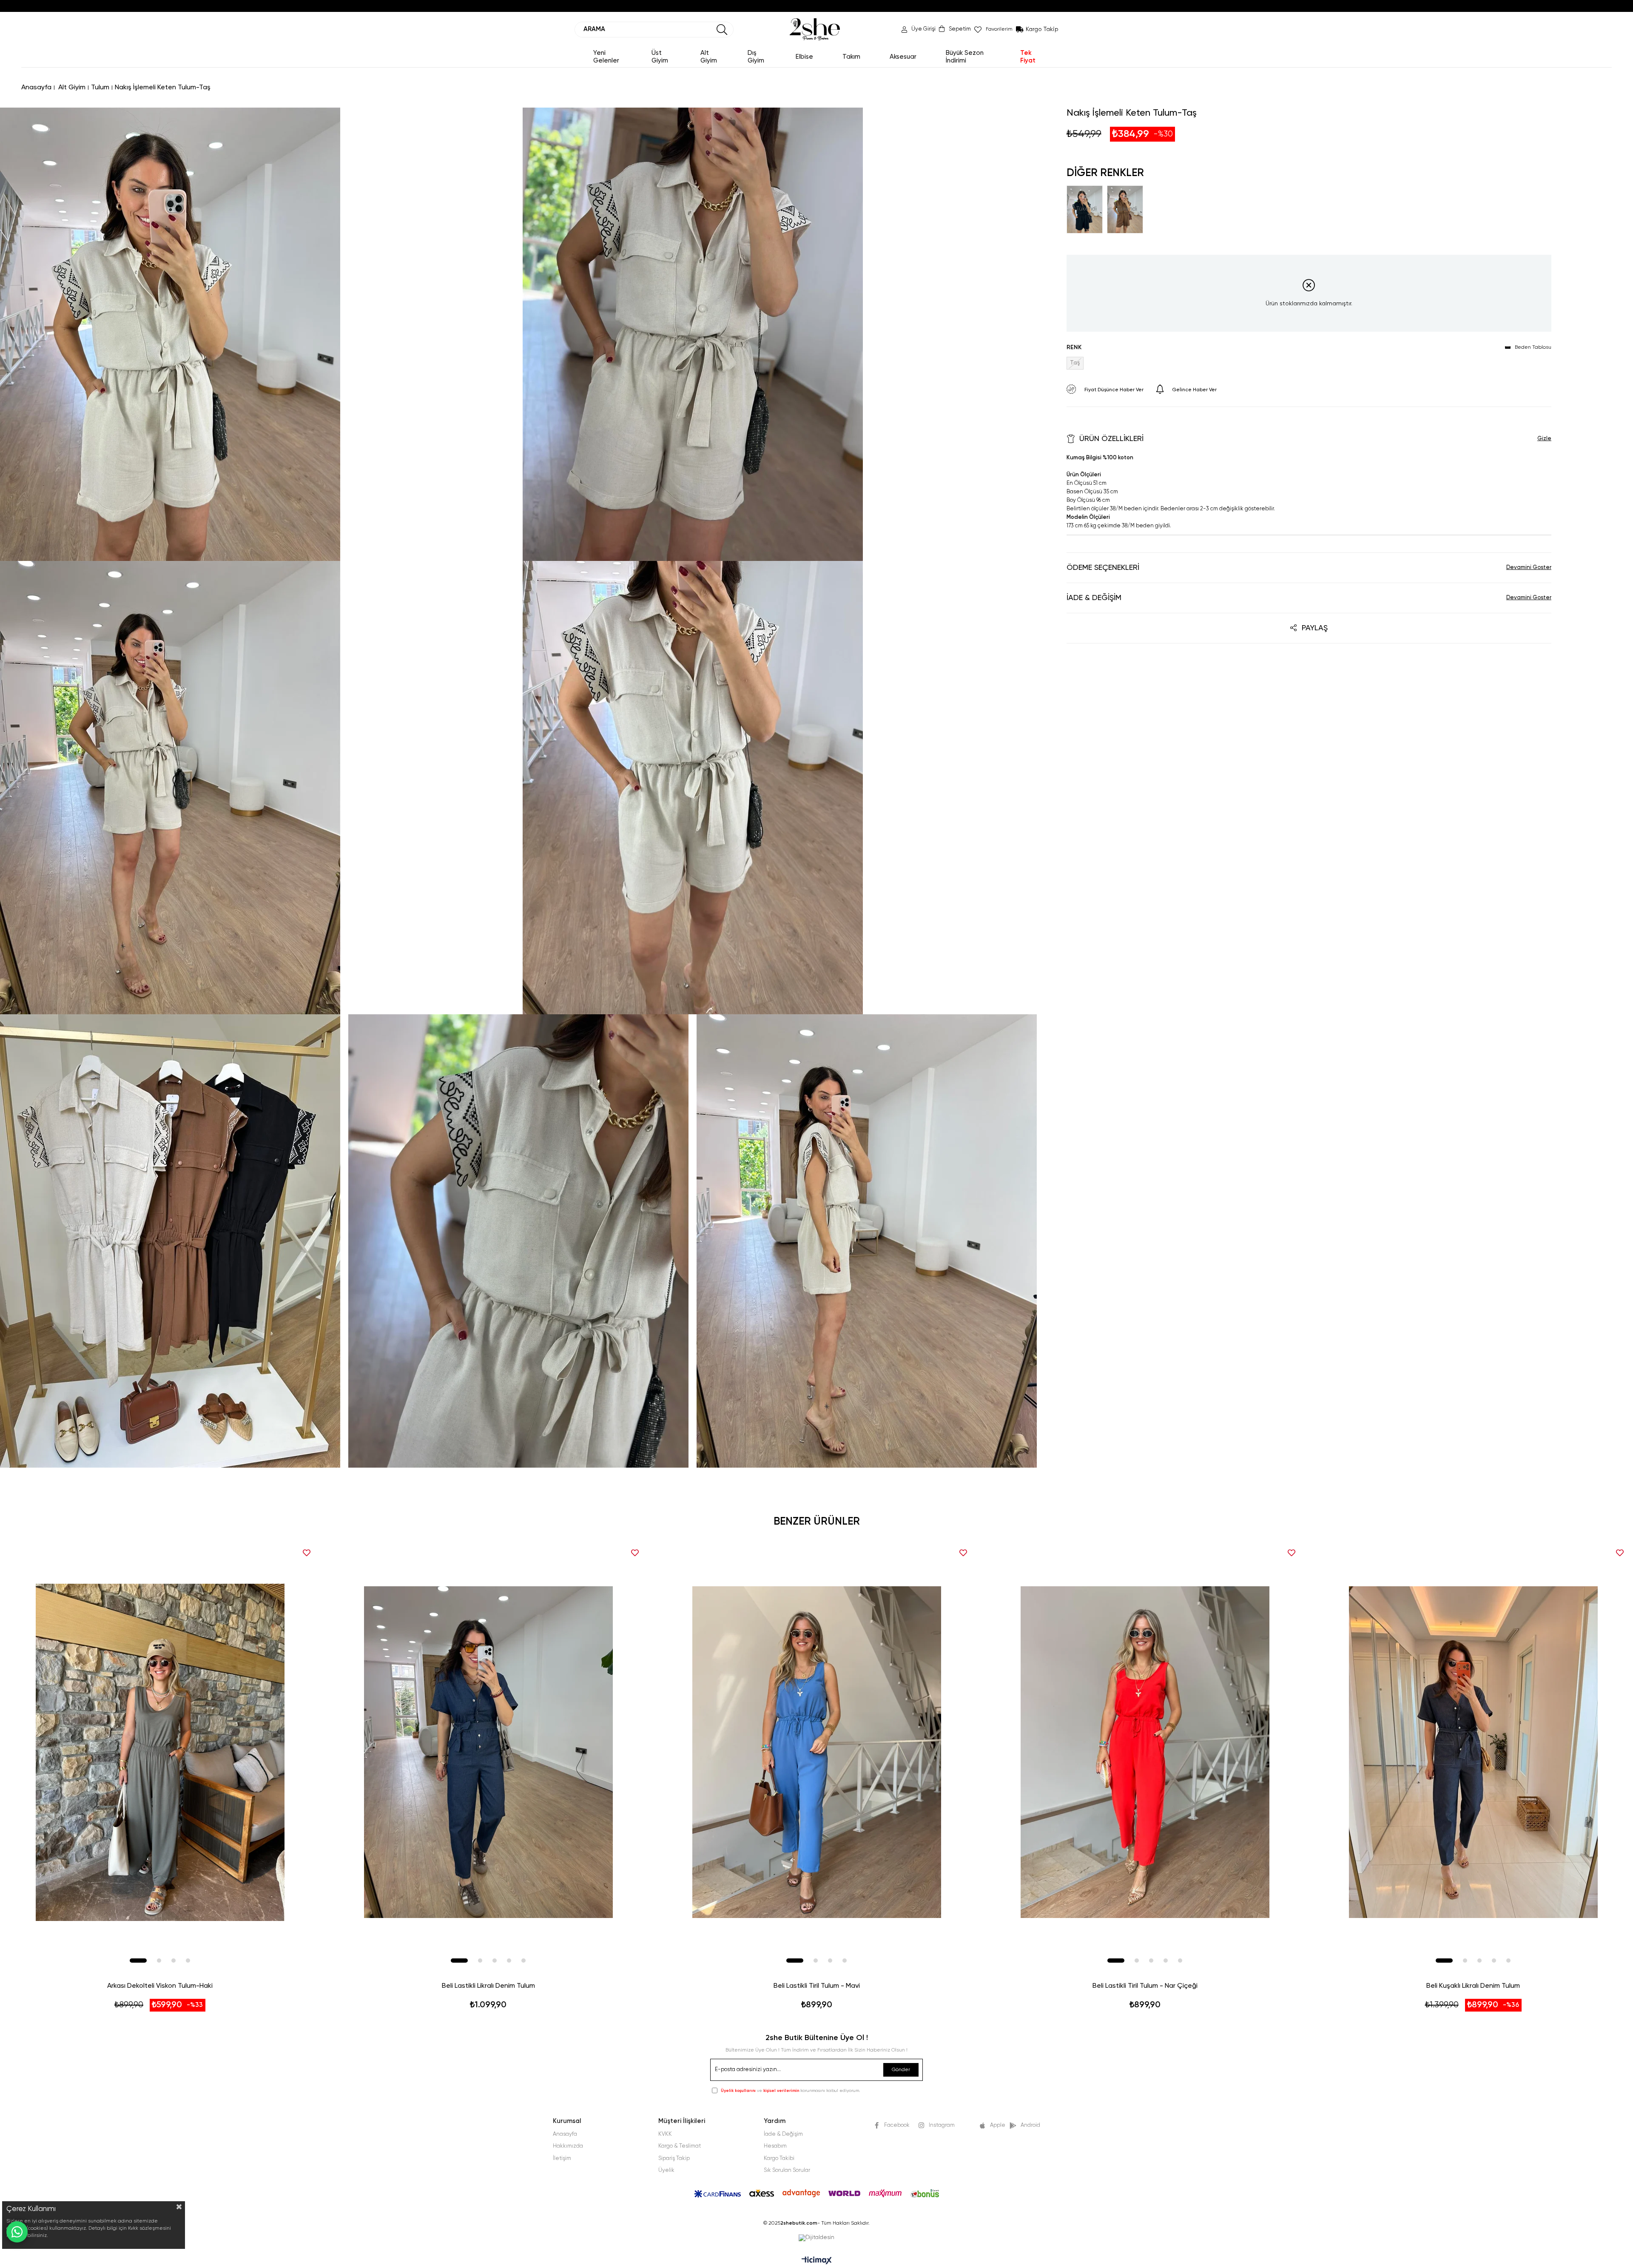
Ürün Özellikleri (1111, 439)
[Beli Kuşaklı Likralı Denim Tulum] (1473, 1752)
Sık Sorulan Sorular (787, 2170)
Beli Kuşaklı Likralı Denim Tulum (1473, 1986)
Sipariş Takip (674, 2158)
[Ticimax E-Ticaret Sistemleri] (817, 2261)
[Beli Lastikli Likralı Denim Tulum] (488, 1752)
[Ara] (722, 30)
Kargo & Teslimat (680, 2146)
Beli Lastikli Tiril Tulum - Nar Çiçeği (1145, 1986)
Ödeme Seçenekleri (1103, 568)
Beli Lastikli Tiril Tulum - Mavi (817, 1986)
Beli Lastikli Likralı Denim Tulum (488, 1986)
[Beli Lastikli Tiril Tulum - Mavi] (816, 1752)
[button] (138, 1961)
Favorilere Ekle (307, 1553)
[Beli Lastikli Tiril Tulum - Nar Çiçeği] (1145, 1752)
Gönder (901, 2070)
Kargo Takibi (779, 2158)
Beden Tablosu (1533, 347)
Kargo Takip (1042, 29)
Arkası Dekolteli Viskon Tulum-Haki (160, 1986)
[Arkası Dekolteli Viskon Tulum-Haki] (160, 1752)
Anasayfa (565, 2134)
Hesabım (775, 2146)
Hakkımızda (568, 2146)
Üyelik (666, 2170)
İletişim (562, 2158)
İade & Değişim (1094, 598)
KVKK (665, 2134)
